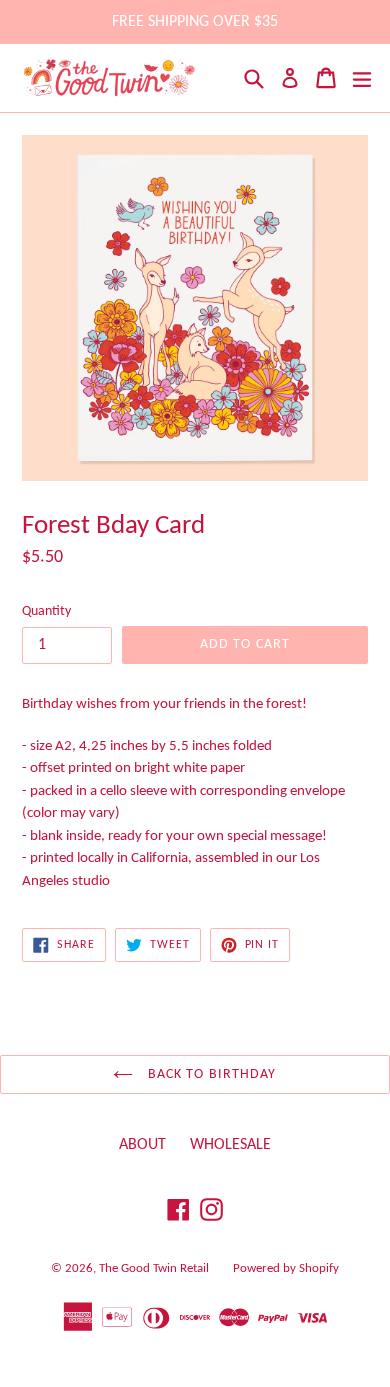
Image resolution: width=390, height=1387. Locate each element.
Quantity (46, 611)
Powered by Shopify (286, 1268)
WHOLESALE (230, 1145)
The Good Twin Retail (154, 1268)
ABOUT (142, 1145)
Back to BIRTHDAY (209, 1074)
